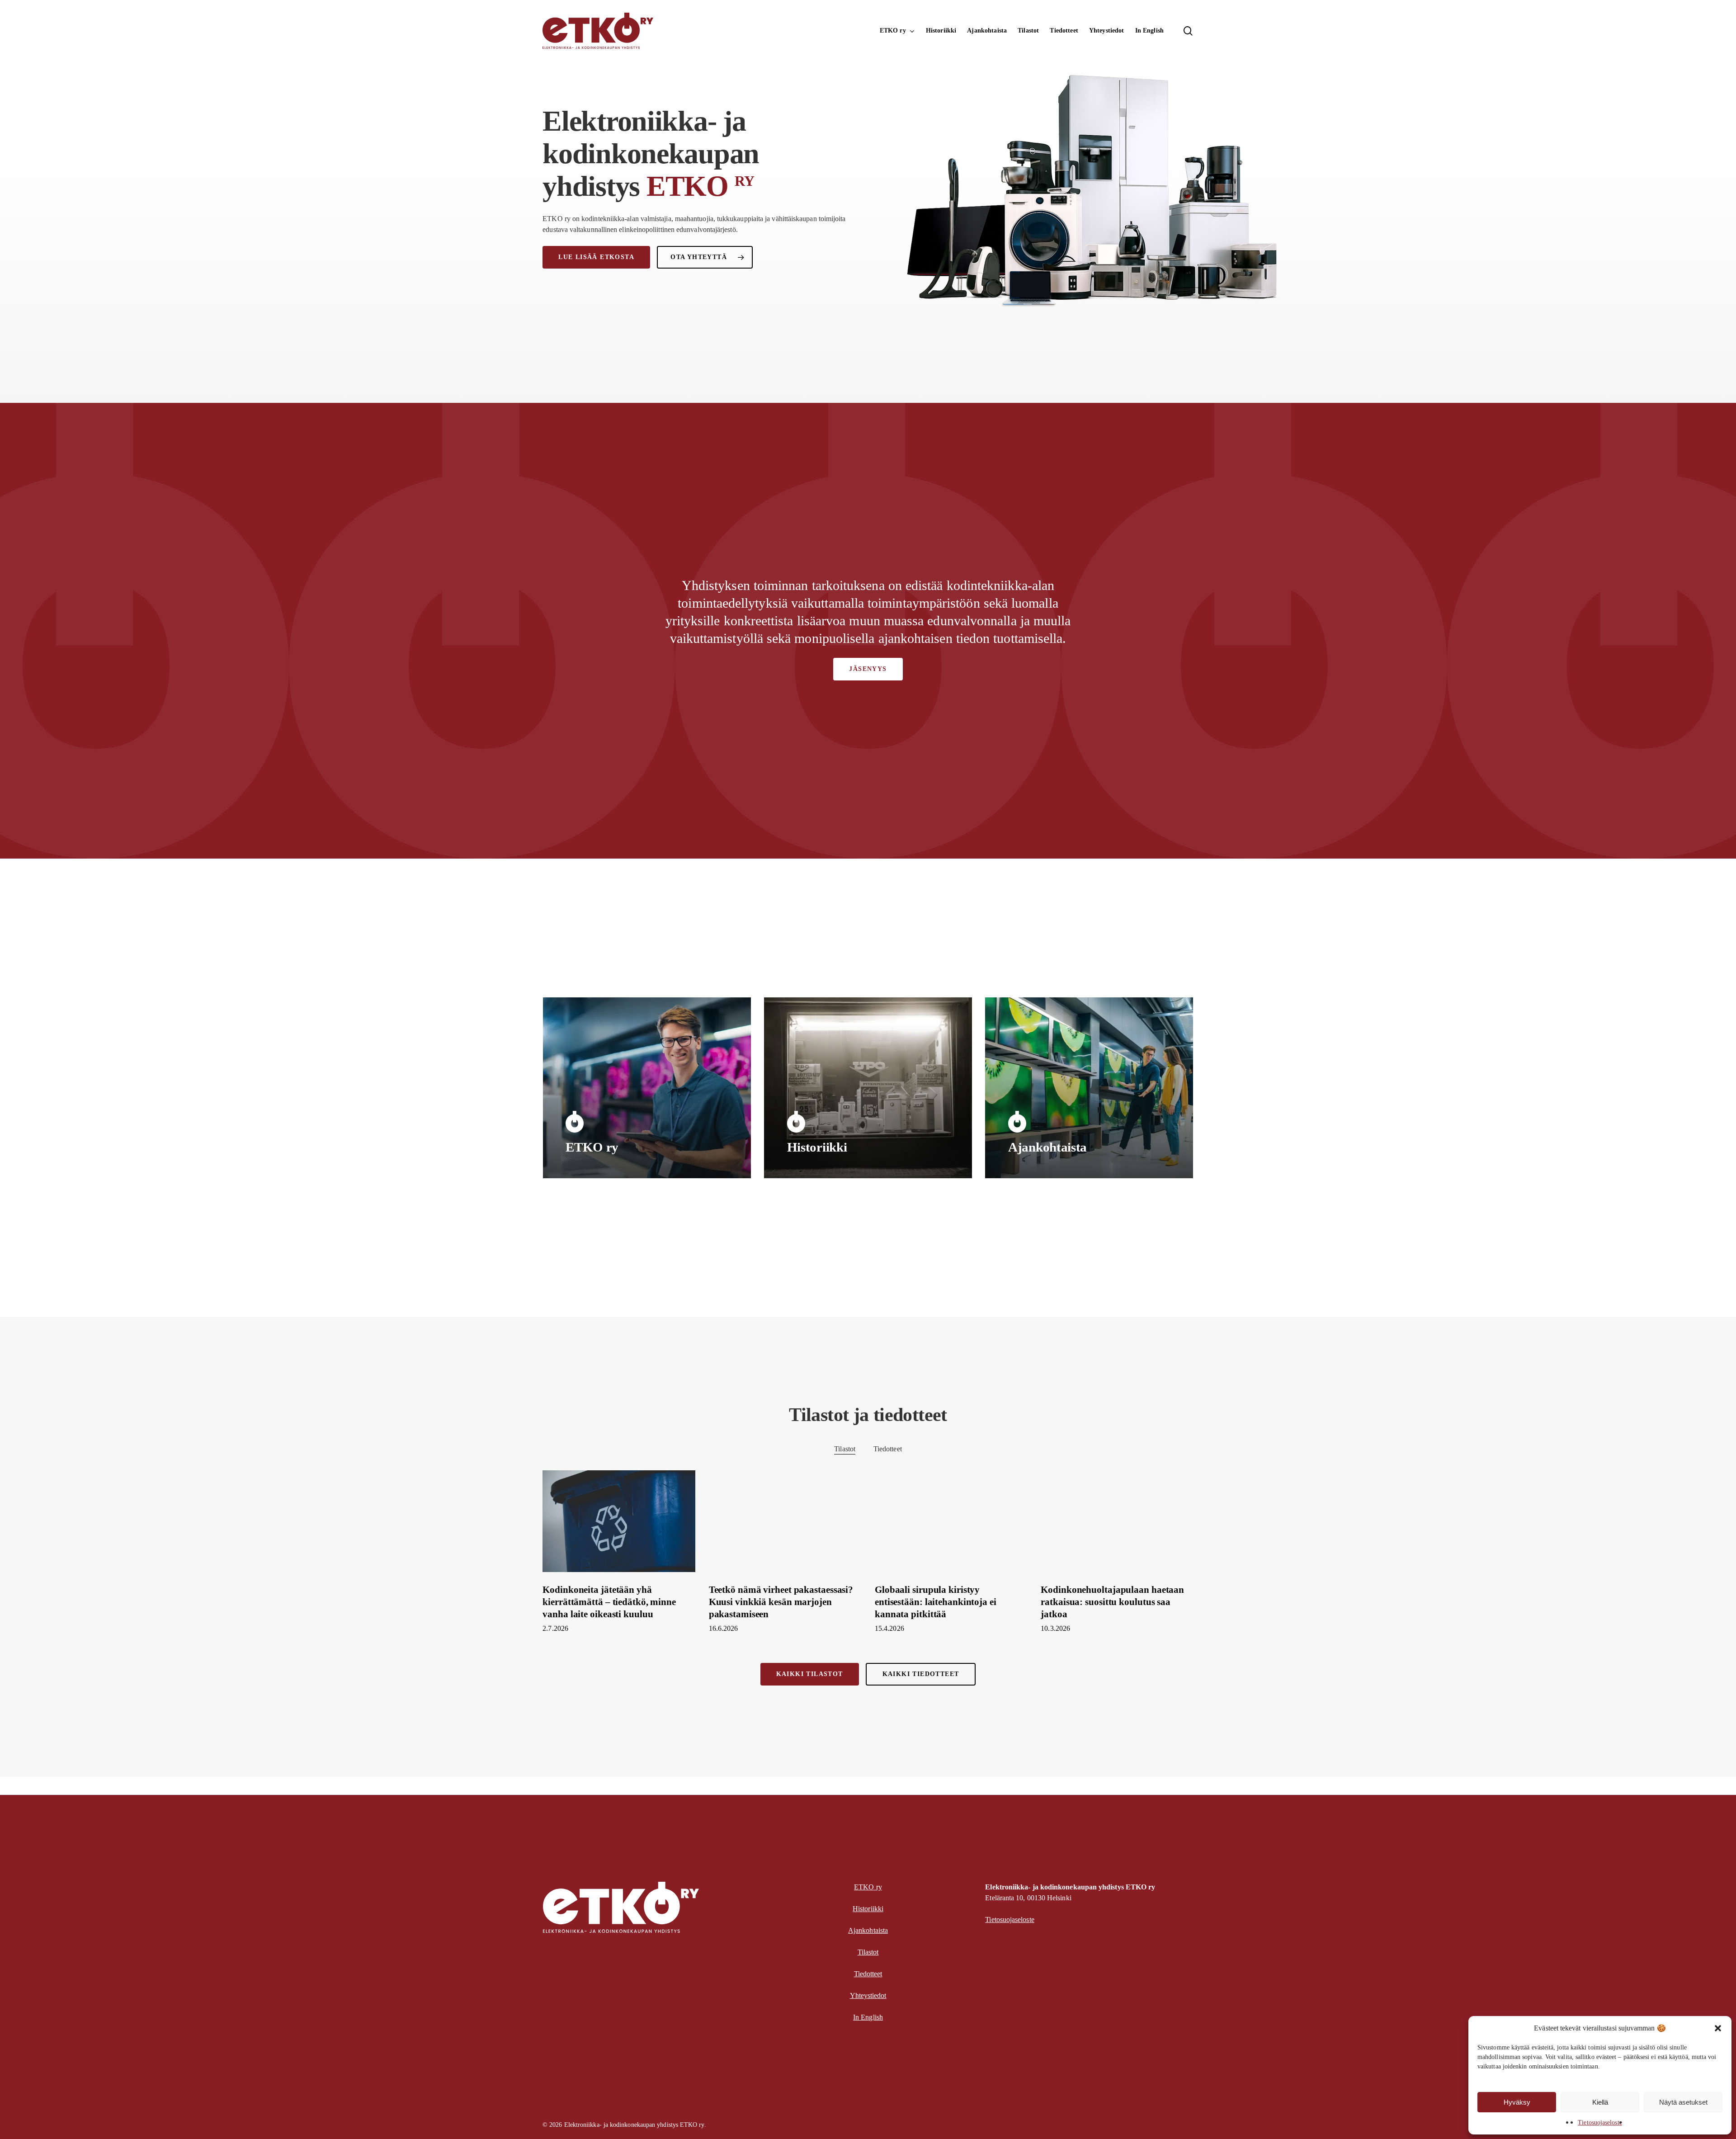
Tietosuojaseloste (1600, 2122)
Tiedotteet (888, 1449)
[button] (1718, 2028)
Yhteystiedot (868, 1995)
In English (868, 2017)
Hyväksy (1517, 2102)
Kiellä (1600, 2102)
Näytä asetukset (1683, 2102)
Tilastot (845, 1449)
